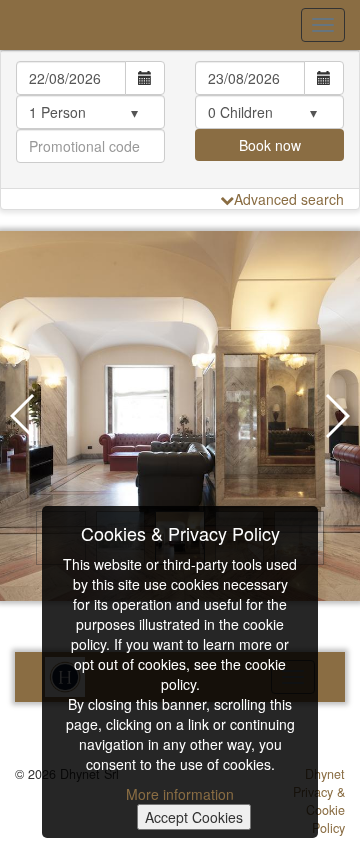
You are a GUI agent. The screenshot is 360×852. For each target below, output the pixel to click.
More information (180, 794)
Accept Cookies (194, 817)
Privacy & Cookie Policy (319, 810)
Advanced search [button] (289, 199)
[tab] (180, 120)
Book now (270, 145)
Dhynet (325, 774)
